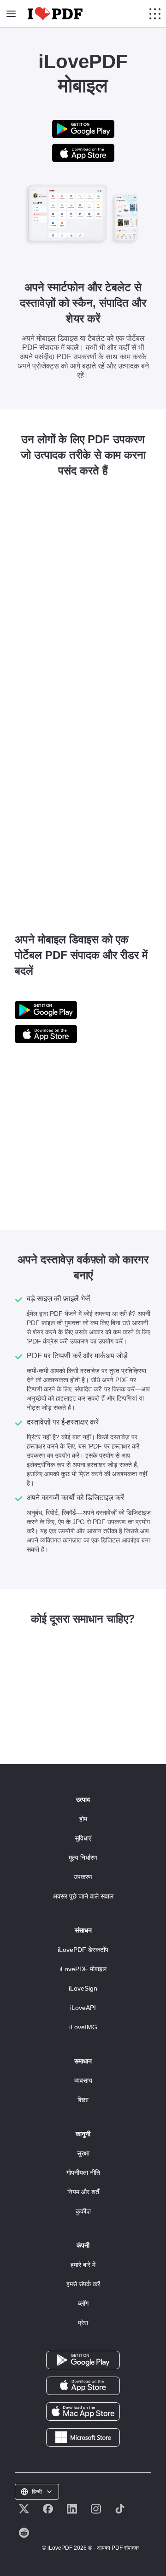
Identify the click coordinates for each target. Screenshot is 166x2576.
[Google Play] (83, 2360)
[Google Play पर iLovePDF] (83, 128)
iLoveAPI (83, 2008)
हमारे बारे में (83, 2265)
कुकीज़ (83, 2211)
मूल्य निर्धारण (83, 1858)
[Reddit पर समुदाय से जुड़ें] (24, 2533)
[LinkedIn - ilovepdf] (72, 2509)
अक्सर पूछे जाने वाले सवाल (83, 1896)
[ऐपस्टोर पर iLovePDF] (83, 152)
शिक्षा (83, 2100)
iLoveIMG (83, 2027)
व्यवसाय (83, 2080)
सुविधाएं (83, 1838)
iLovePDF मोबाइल (83, 1969)
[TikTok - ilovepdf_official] (120, 2509)
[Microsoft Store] (83, 2437)
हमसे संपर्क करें (83, 2284)
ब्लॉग (83, 2303)
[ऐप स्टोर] (83, 2385)
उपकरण (83, 1877)
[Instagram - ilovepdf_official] (96, 2509)
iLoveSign (83, 1988)
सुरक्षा (83, 2153)
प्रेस (83, 2323)
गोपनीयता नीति (83, 2173)
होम (83, 1819)
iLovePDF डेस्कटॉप (83, 1950)
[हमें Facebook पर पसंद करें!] (48, 2509)
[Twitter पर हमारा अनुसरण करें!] (24, 2509)
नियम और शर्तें (83, 2192)
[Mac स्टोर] (83, 2411)
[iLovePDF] (55, 14)
